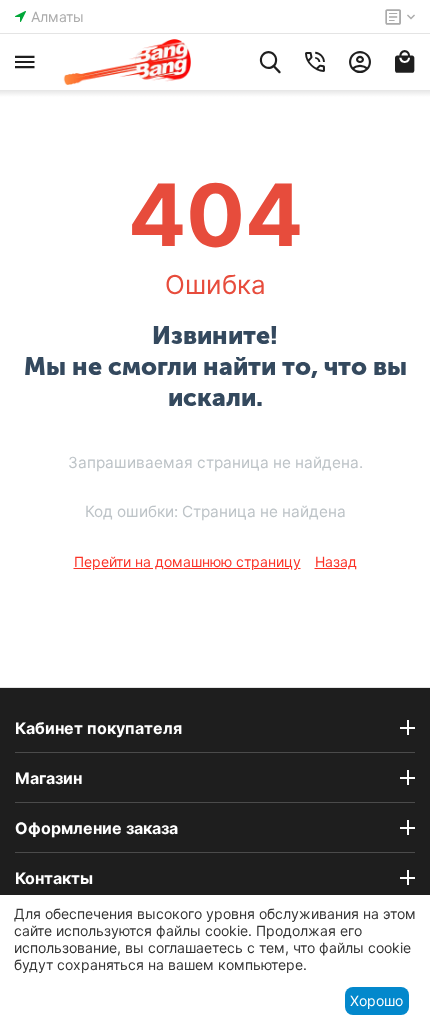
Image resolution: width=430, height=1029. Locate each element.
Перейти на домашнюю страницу (187, 561)
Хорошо (376, 1000)
